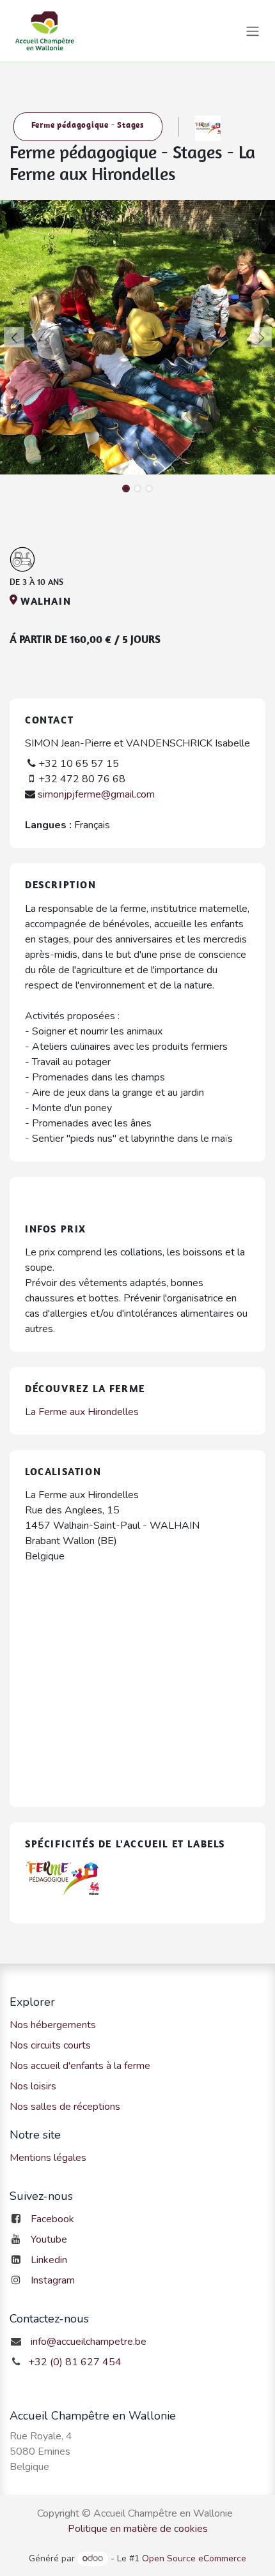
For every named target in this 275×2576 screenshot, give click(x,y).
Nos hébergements (53, 2025)
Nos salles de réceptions (65, 2107)
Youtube (49, 2239)
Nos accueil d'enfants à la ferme (80, 2066)
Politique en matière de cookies (138, 2529)
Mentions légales (48, 2158)
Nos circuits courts (50, 2045)
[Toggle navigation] (253, 30)
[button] (14, 337)
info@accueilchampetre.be (89, 2342)
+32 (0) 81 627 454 (75, 2362)
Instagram (53, 2280)
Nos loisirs (33, 2086)
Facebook (52, 2219)
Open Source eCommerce (194, 2558)
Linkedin (49, 2260)
